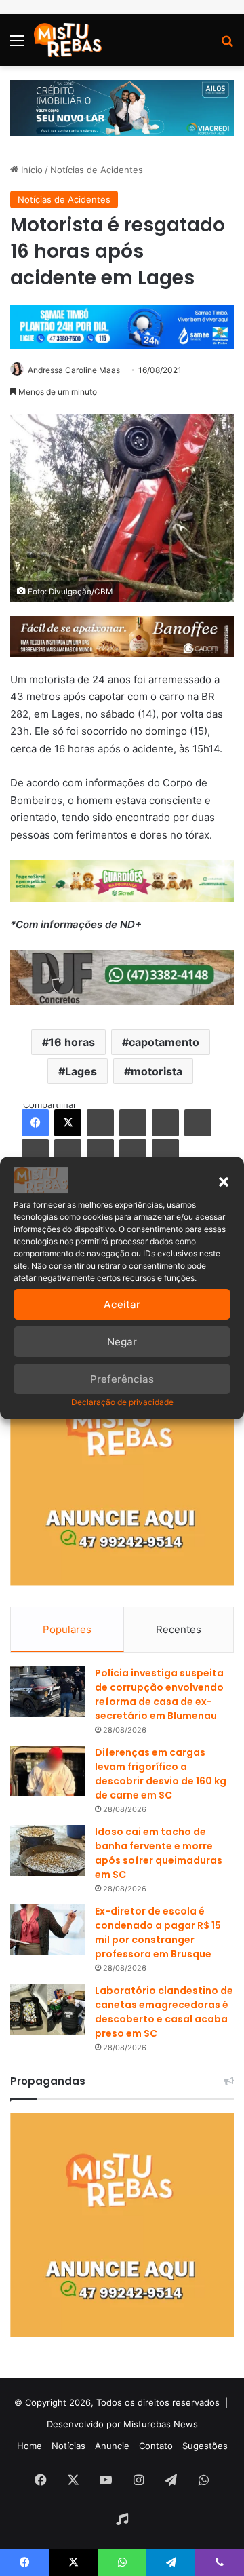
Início (30, 170)
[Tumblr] (133, 1123)
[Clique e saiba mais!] (122, 107)
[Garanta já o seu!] (122, 635)
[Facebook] (35, 1123)
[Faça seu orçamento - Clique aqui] (122, 977)
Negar (122, 1342)
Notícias (68, 2446)
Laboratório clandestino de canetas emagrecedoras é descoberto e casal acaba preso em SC (164, 2012)
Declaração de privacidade (122, 1402)
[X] (68, 1123)
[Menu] (17, 45)
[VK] (35, 1153)
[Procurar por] (227, 45)
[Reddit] (198, 1123)
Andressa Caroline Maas (74, 370)
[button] (224, 1182)
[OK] (68, 1153)
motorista (157, 1071)
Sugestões (205, 2446)
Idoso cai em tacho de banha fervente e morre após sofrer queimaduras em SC (159, 1853)
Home (29, 2446)
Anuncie (112, 2446)
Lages (81, 1071)
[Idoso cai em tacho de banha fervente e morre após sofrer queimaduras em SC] (47, 1850)
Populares (67, 1629)
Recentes (179, 1629)
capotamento (164, 1042)
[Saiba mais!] (122, 880)
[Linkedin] (100, 1123)
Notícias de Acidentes (97, 170)
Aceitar (122, 1304)
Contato (156, 2446)
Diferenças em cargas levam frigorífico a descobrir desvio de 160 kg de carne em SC (161, 1774)
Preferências (122, 1379)
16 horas (72, 1042)
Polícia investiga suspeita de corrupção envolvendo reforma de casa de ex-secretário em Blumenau (159, 1694)
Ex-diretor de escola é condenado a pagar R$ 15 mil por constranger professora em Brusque (158, 1933)
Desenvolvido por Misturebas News (122, 2424)
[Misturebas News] (68, 40)
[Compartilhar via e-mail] (133, 1153)
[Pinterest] (165, 1123)
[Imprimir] (165, 1153)
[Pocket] (100, 1153)
